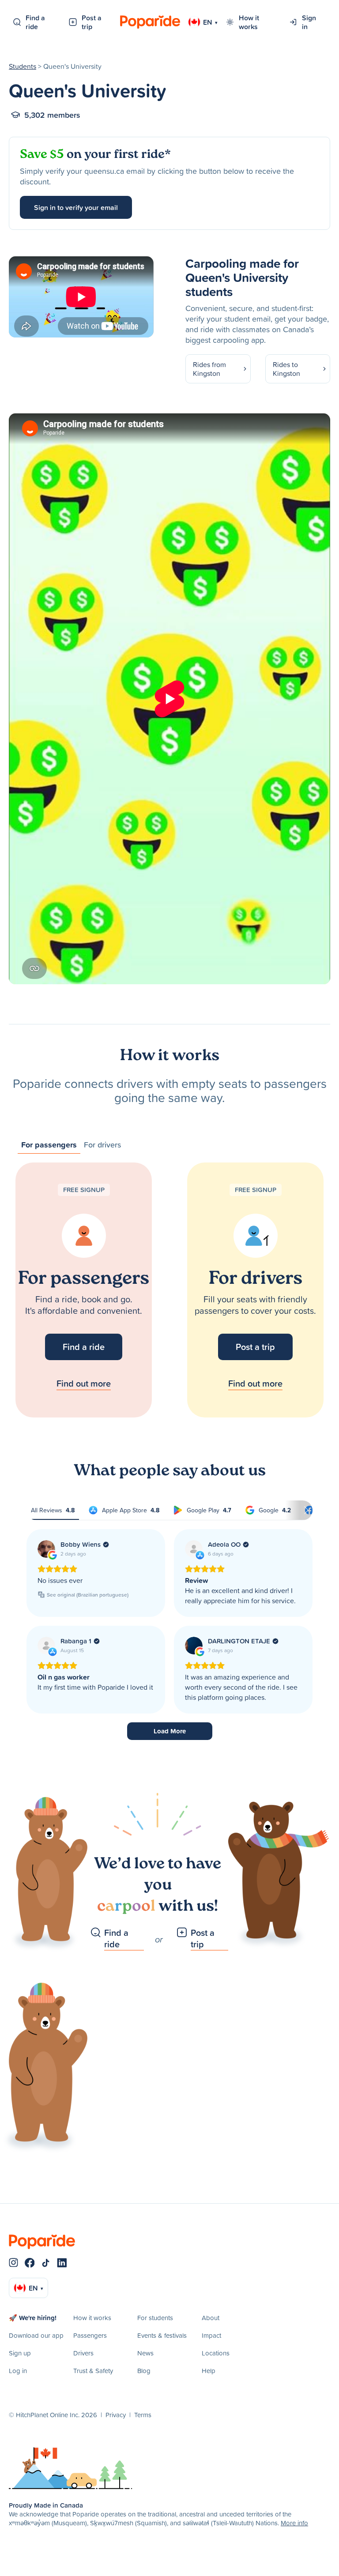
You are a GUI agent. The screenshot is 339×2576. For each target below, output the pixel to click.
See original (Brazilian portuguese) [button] (88, 1595)
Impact (211, 2335)
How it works (249, 22)
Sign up (20, 2353)
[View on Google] (46, 1549)
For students (155, 2318)
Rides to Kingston (286, 369)
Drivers (83, 2353)
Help (209, 2371)
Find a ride (35, 22)
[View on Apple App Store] (194, 1549)
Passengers (90, 2335)
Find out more (84, 1383)
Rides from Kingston (209, 369)
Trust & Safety (93, 2371)
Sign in (309, 22)
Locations (216, 2353)
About (211, 2318)
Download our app (36, 2335)
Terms (143, 2415)
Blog (144, 2371)
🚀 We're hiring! (33, 2318)
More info (294, 2523)
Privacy (116, 2415)
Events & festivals (162, 2335)
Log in (18, 2371)
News (145, 2353)
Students (23, 66)
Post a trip (92, 22)
